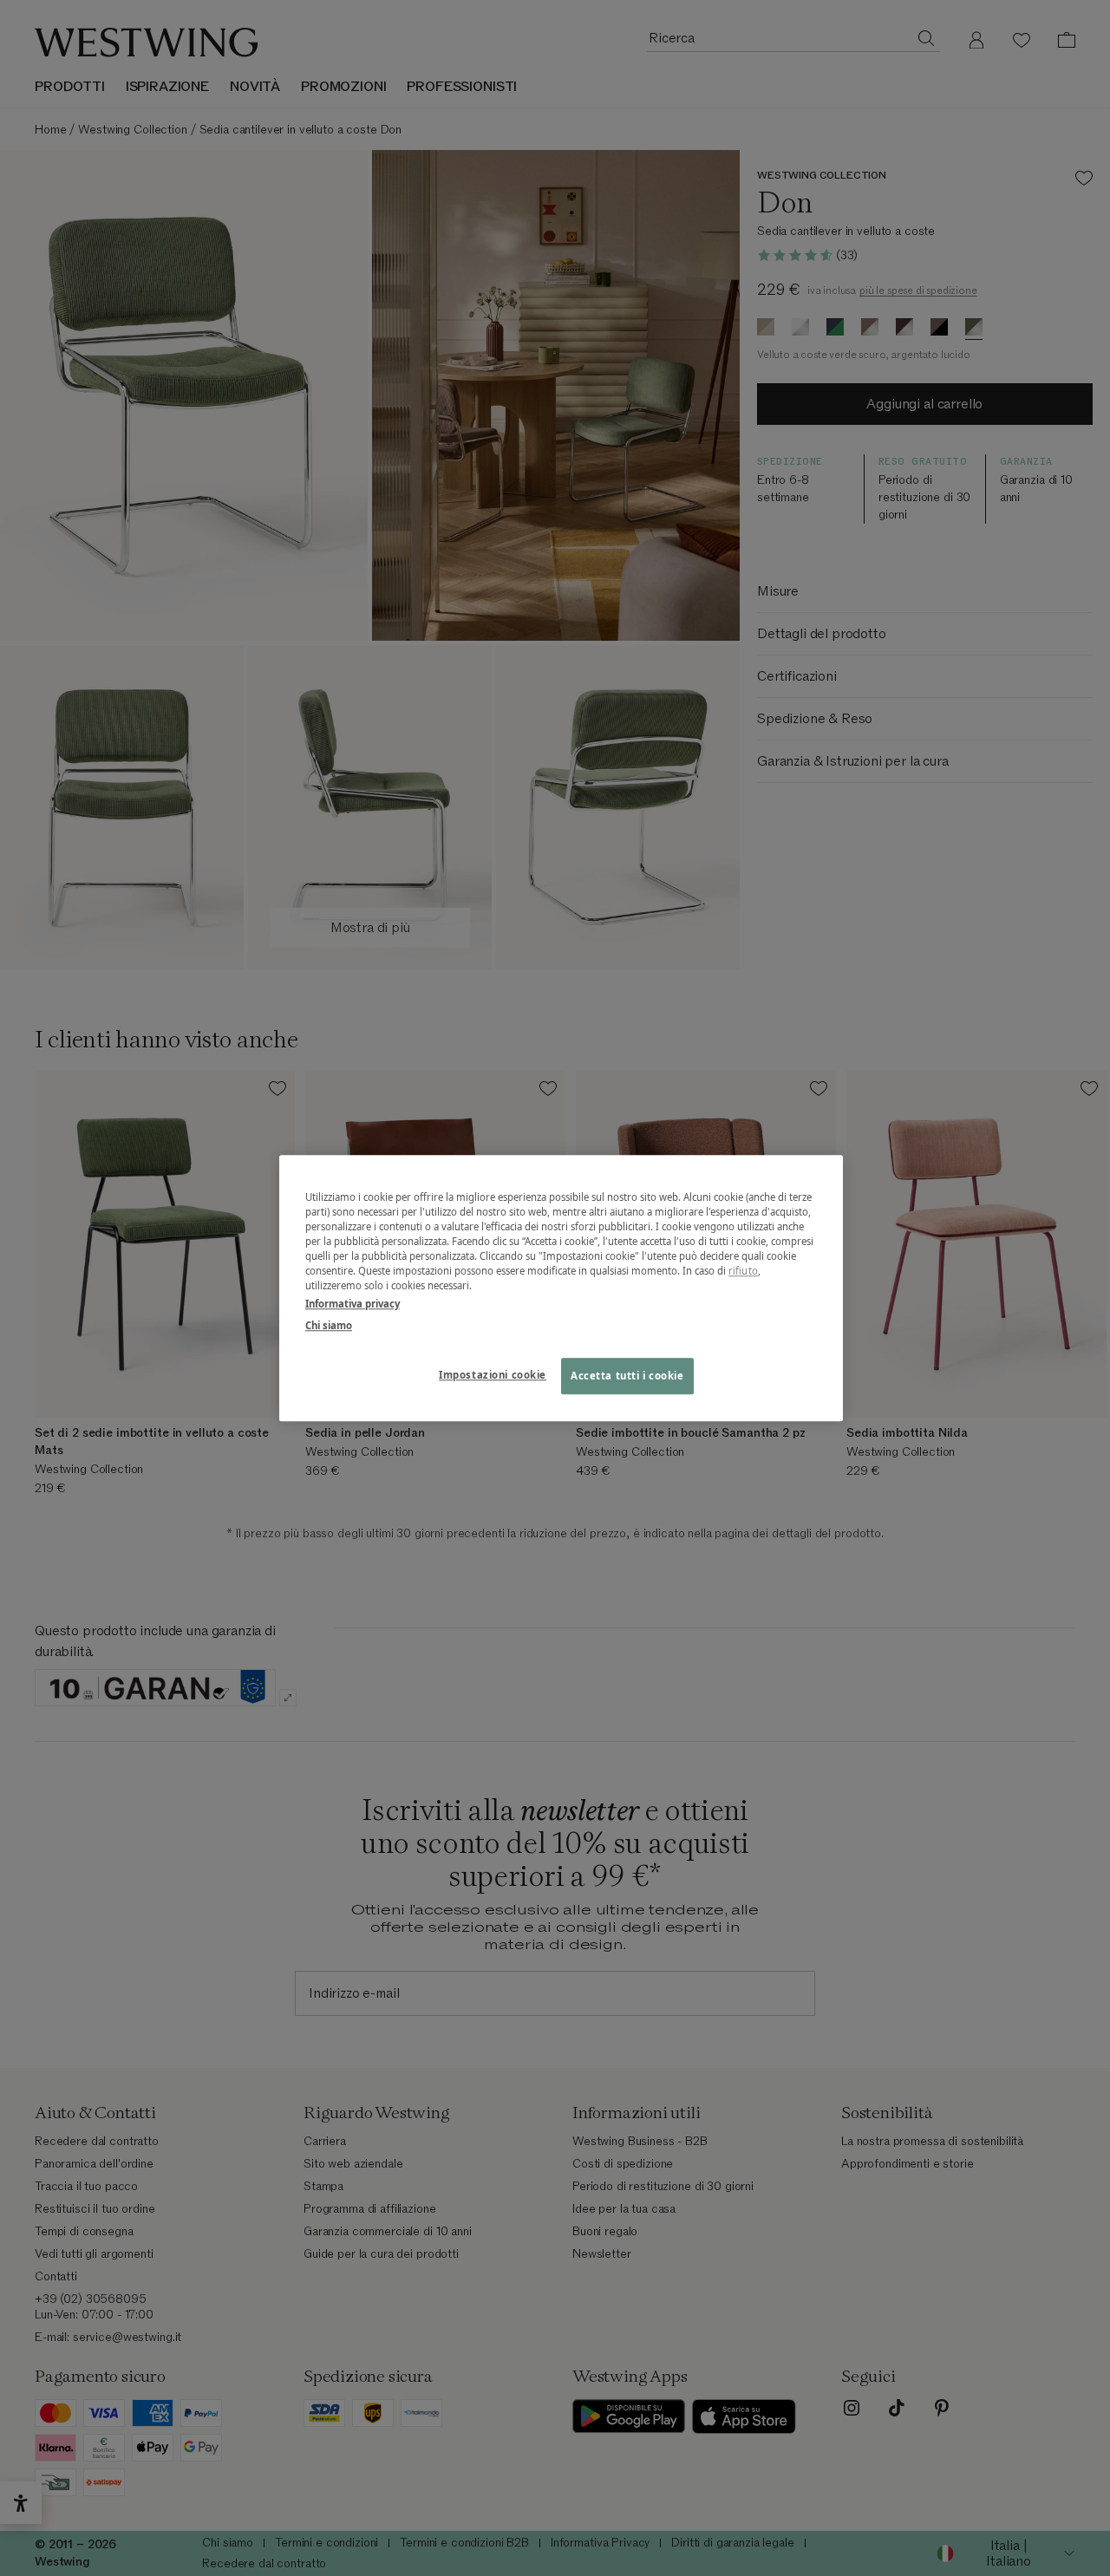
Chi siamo (329, 1325)
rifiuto (743, 1271)
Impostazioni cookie (493, 1375)
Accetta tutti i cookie (627, 1376)
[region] (561, 1288)
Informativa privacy (353, 1304)
